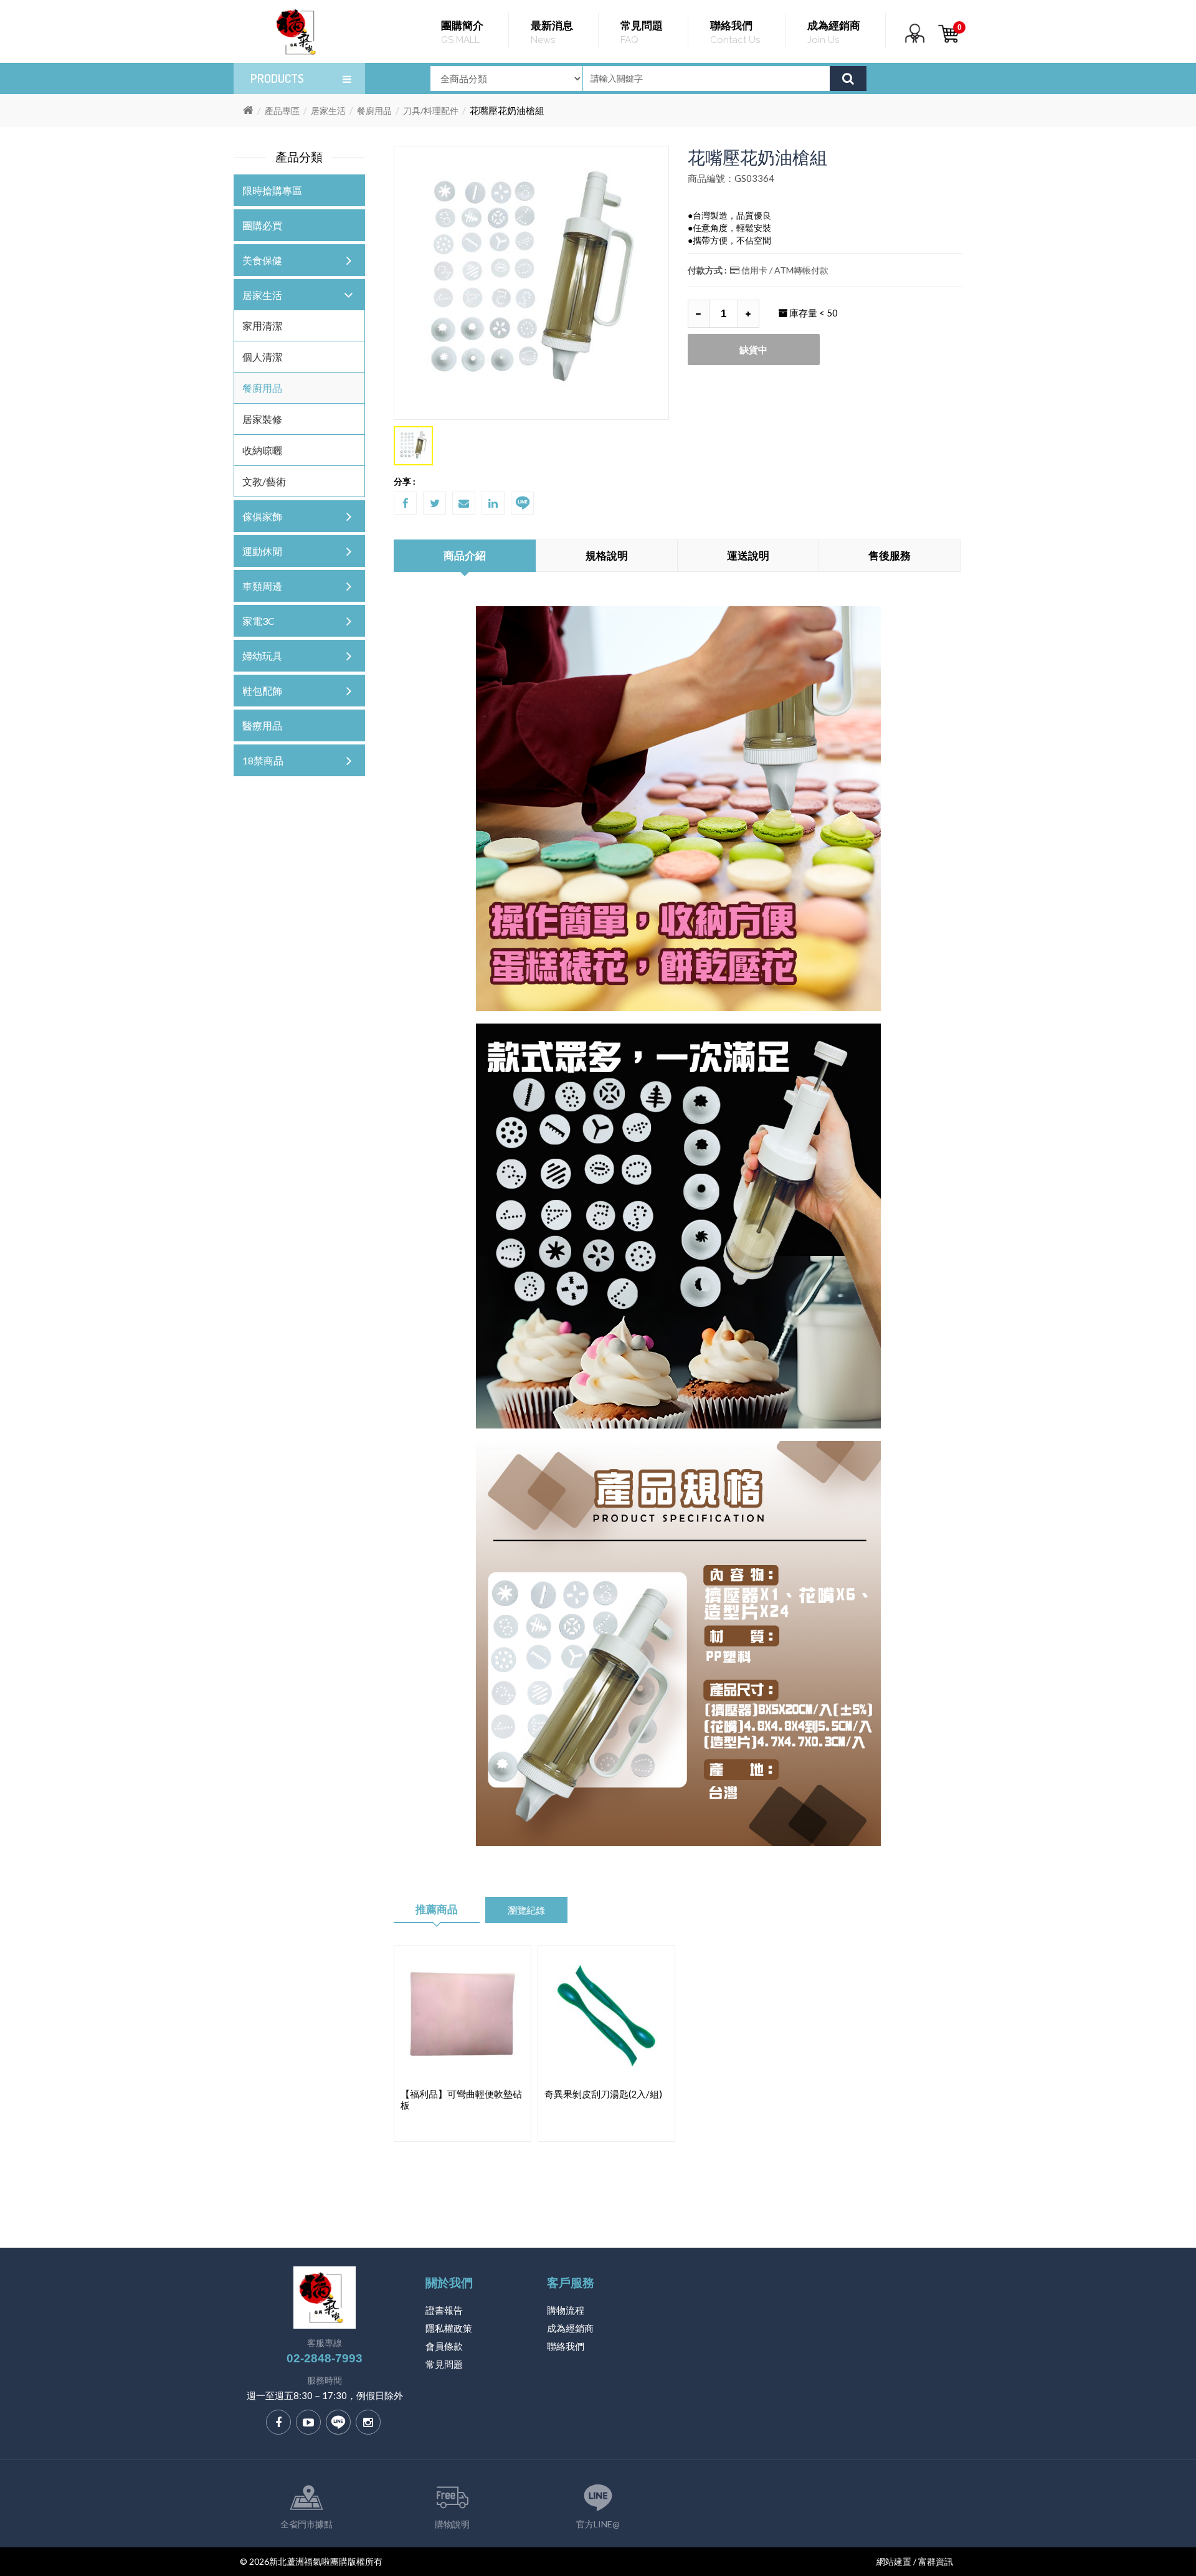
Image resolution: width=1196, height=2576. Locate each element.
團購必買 (262, 225)
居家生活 (328, 111)
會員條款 (444, 2346)
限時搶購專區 (272, 190)
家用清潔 (262, 326)
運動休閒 (262, 551)
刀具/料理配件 (431, 111)
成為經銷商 (570, 2328)
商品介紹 (465, 555)
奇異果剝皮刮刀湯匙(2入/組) (603, 2094)
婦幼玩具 (262, 656)
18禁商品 (263, 760)
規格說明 (607, 555)
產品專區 (282, 111)
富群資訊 (936, 2561)
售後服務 (890, 555)
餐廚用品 (374, 111)
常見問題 (444, 2364)
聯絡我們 (566, 2346)
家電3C (259, 621)
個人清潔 (262, 357)
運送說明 (748, 555)
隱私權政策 (449, 2328)
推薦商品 (437, 1909)
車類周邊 (262, 586)
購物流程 (566, 2310)
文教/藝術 (264, 481)
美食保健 (262, 260)
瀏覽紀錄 (526, 1910)
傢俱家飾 (262, 516)
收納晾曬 (262, 450)
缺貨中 (753, 349)
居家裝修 (262, 419)
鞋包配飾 (262, 691)
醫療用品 (262, 725)
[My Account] (915, 41)
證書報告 (444, 2310)
